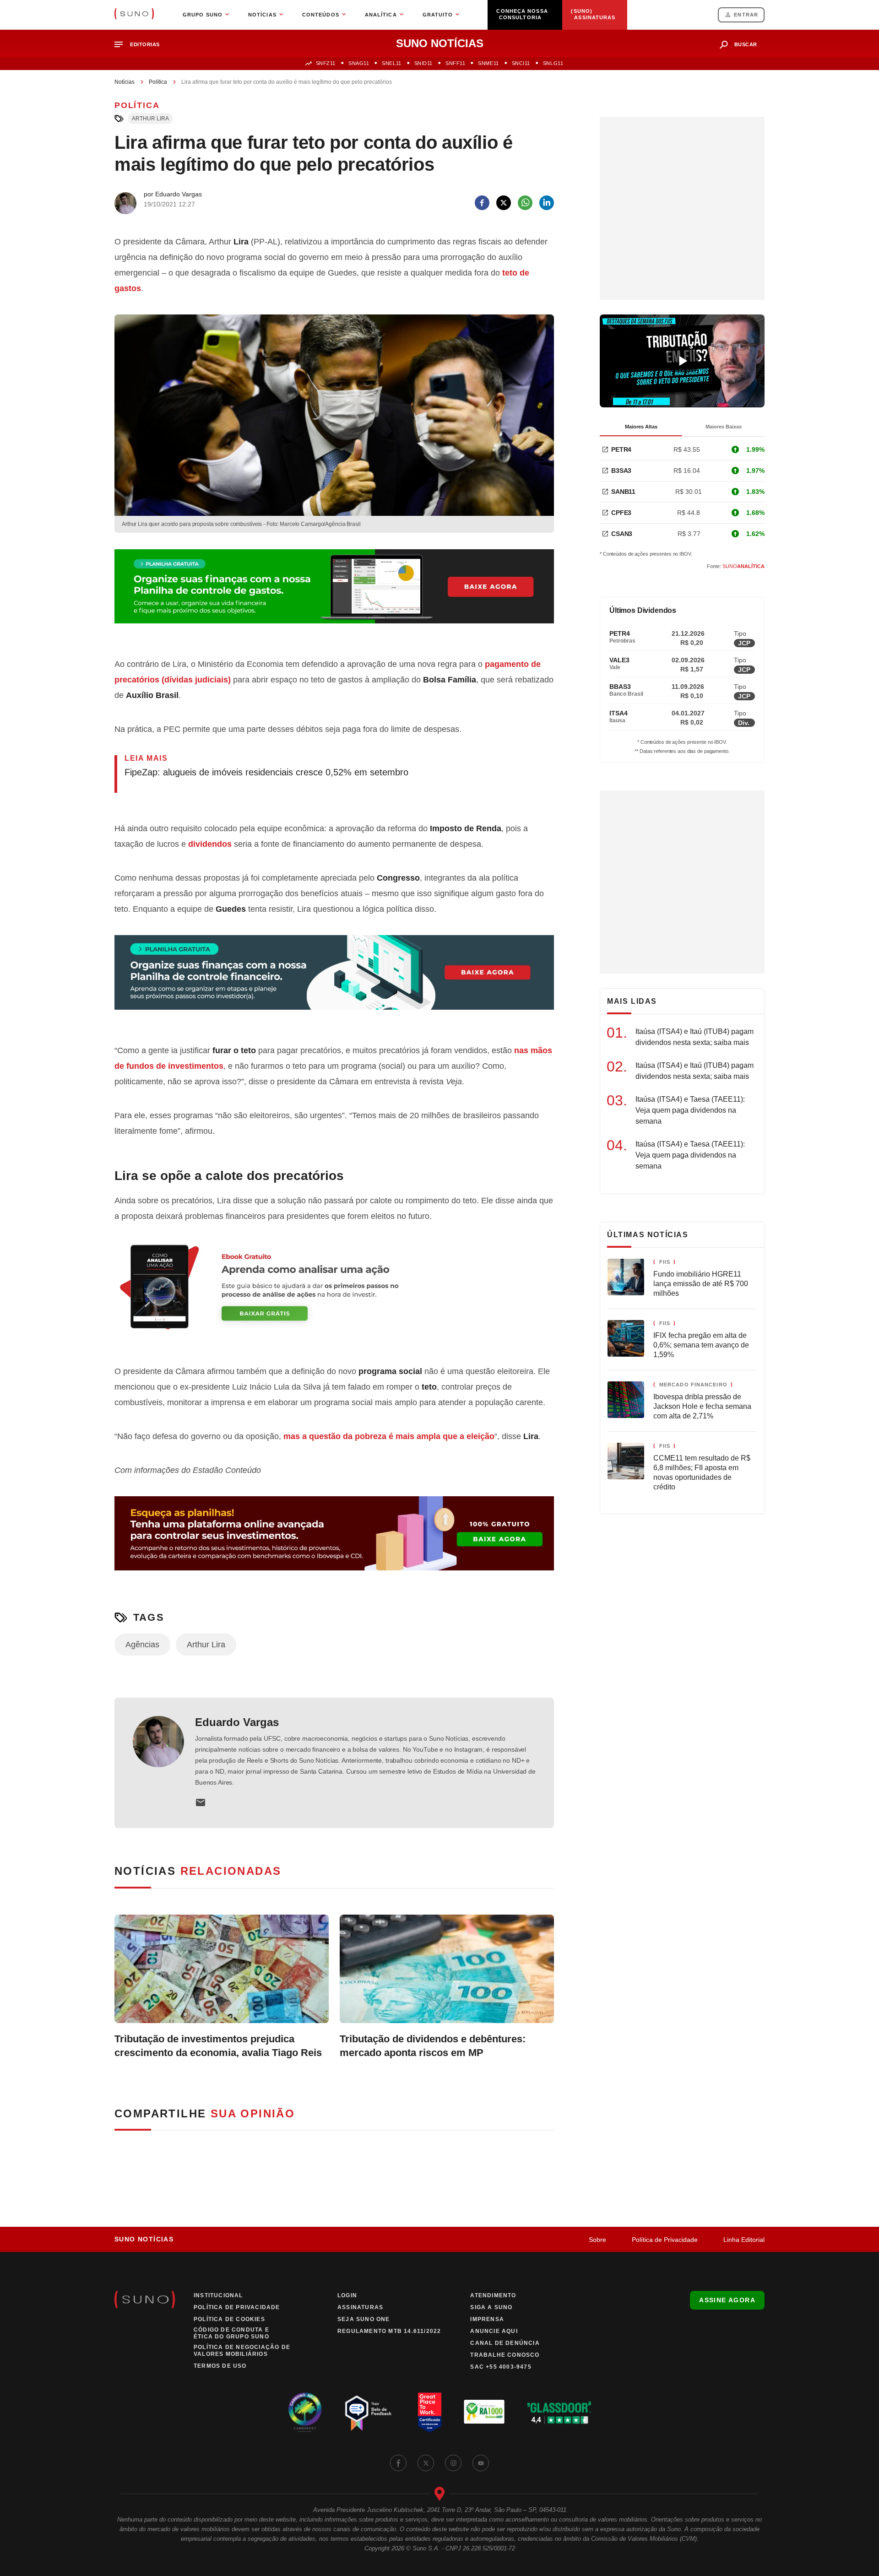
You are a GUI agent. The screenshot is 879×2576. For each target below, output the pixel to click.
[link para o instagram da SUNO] (453, 2463)
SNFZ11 (326, 63)
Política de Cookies (229, 2319)
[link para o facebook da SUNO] (398, 2463)
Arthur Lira (150, 119)
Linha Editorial (744, 2240)
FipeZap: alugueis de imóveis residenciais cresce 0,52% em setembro (266, 772)
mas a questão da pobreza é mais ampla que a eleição (389, 1436)
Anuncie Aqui (494, 2331)
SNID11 (423, 63)
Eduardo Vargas (237, 1722)
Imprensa (487, 2319)
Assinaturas (360, 2307)
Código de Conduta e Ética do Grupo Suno (231, 2333)
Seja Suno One (364, 2319)
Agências (142, 1645)
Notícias (125, 82)
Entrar (746, 15)
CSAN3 (622, 534)
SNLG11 (553, 63)
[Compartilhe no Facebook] (482, 203)
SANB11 (623, 492)
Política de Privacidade (665, 2240)
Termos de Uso (220, 2366)
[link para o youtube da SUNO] (481, 2463)
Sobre (597, 2240)
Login (347, 2295)
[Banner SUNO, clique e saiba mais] (334, 594)
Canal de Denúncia (505, 2343)
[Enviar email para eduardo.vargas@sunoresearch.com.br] (201, 1802)
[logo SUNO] (134, 15)
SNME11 (488, 63)
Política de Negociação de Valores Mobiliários (242, 2351)
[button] (141, 45)
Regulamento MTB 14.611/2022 (389, 2331)
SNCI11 (521, 63)
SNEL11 (391, 63)
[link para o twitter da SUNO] (426, 2463)
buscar (746, 44)
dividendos (210, 844)
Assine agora (727, 2300)
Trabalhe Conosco (505, 2355)
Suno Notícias (144, 2239)
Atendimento (493, 2295)
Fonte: (736, 566)
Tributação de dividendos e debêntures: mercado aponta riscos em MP (433, 2046)
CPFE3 (621, 513)
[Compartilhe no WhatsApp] (525, 203)
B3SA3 (621, 471)
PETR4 (621, 449)
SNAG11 (359, 63)
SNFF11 (455, 63)
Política (158, 82)
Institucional (218, 2295)
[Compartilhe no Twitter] (504, 203)
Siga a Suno (491, 2307)
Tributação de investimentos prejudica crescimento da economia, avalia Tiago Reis (218, 2046)
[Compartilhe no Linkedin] (547, 203)
